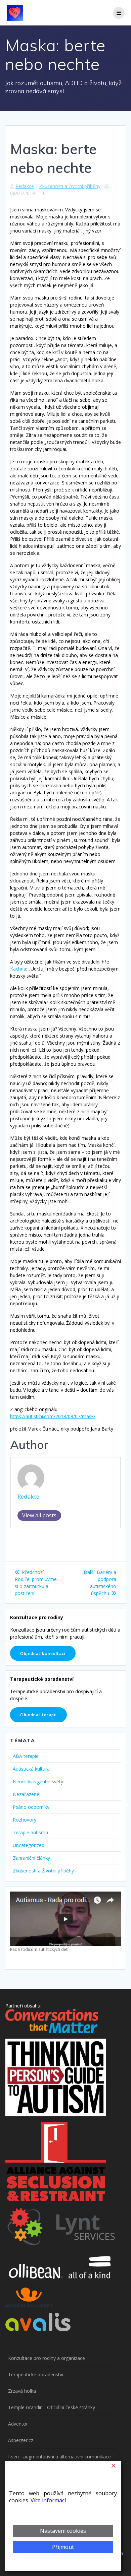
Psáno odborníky (31, 1807)
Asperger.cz (21, 2440)
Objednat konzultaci (43, 1653)
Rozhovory (25, 1820)
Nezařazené (26, 1794)
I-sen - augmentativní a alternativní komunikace (59, 2457)
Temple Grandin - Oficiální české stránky (52, 2407)
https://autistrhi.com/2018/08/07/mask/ (53, 1416)
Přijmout (63, 2547)
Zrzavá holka (22, 2391)
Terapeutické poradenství (36, 2374)
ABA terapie (26, 1756)
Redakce (25, 186)
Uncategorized (29, 1845)
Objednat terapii (38, 1715)
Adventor (18, 2424)
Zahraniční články (31, 1858)
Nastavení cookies (63, 2531)
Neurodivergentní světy (38, 1781)
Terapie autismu (30, 1832)
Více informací (48, 2500)
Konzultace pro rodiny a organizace (47, 2358)
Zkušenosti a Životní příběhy (70, 186)
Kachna (18, 969)
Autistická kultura (31, 1769)
